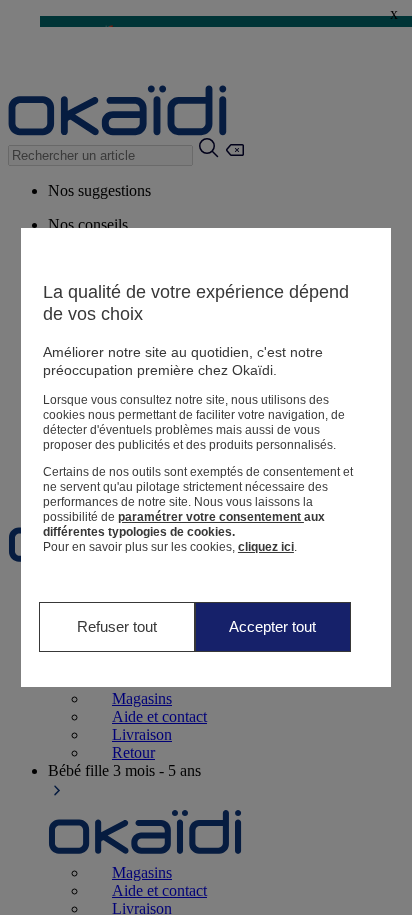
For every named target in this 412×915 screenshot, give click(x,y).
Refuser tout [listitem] (117, 626)
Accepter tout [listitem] (272, 626)
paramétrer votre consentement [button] (211, 517)
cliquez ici (266, 547)
